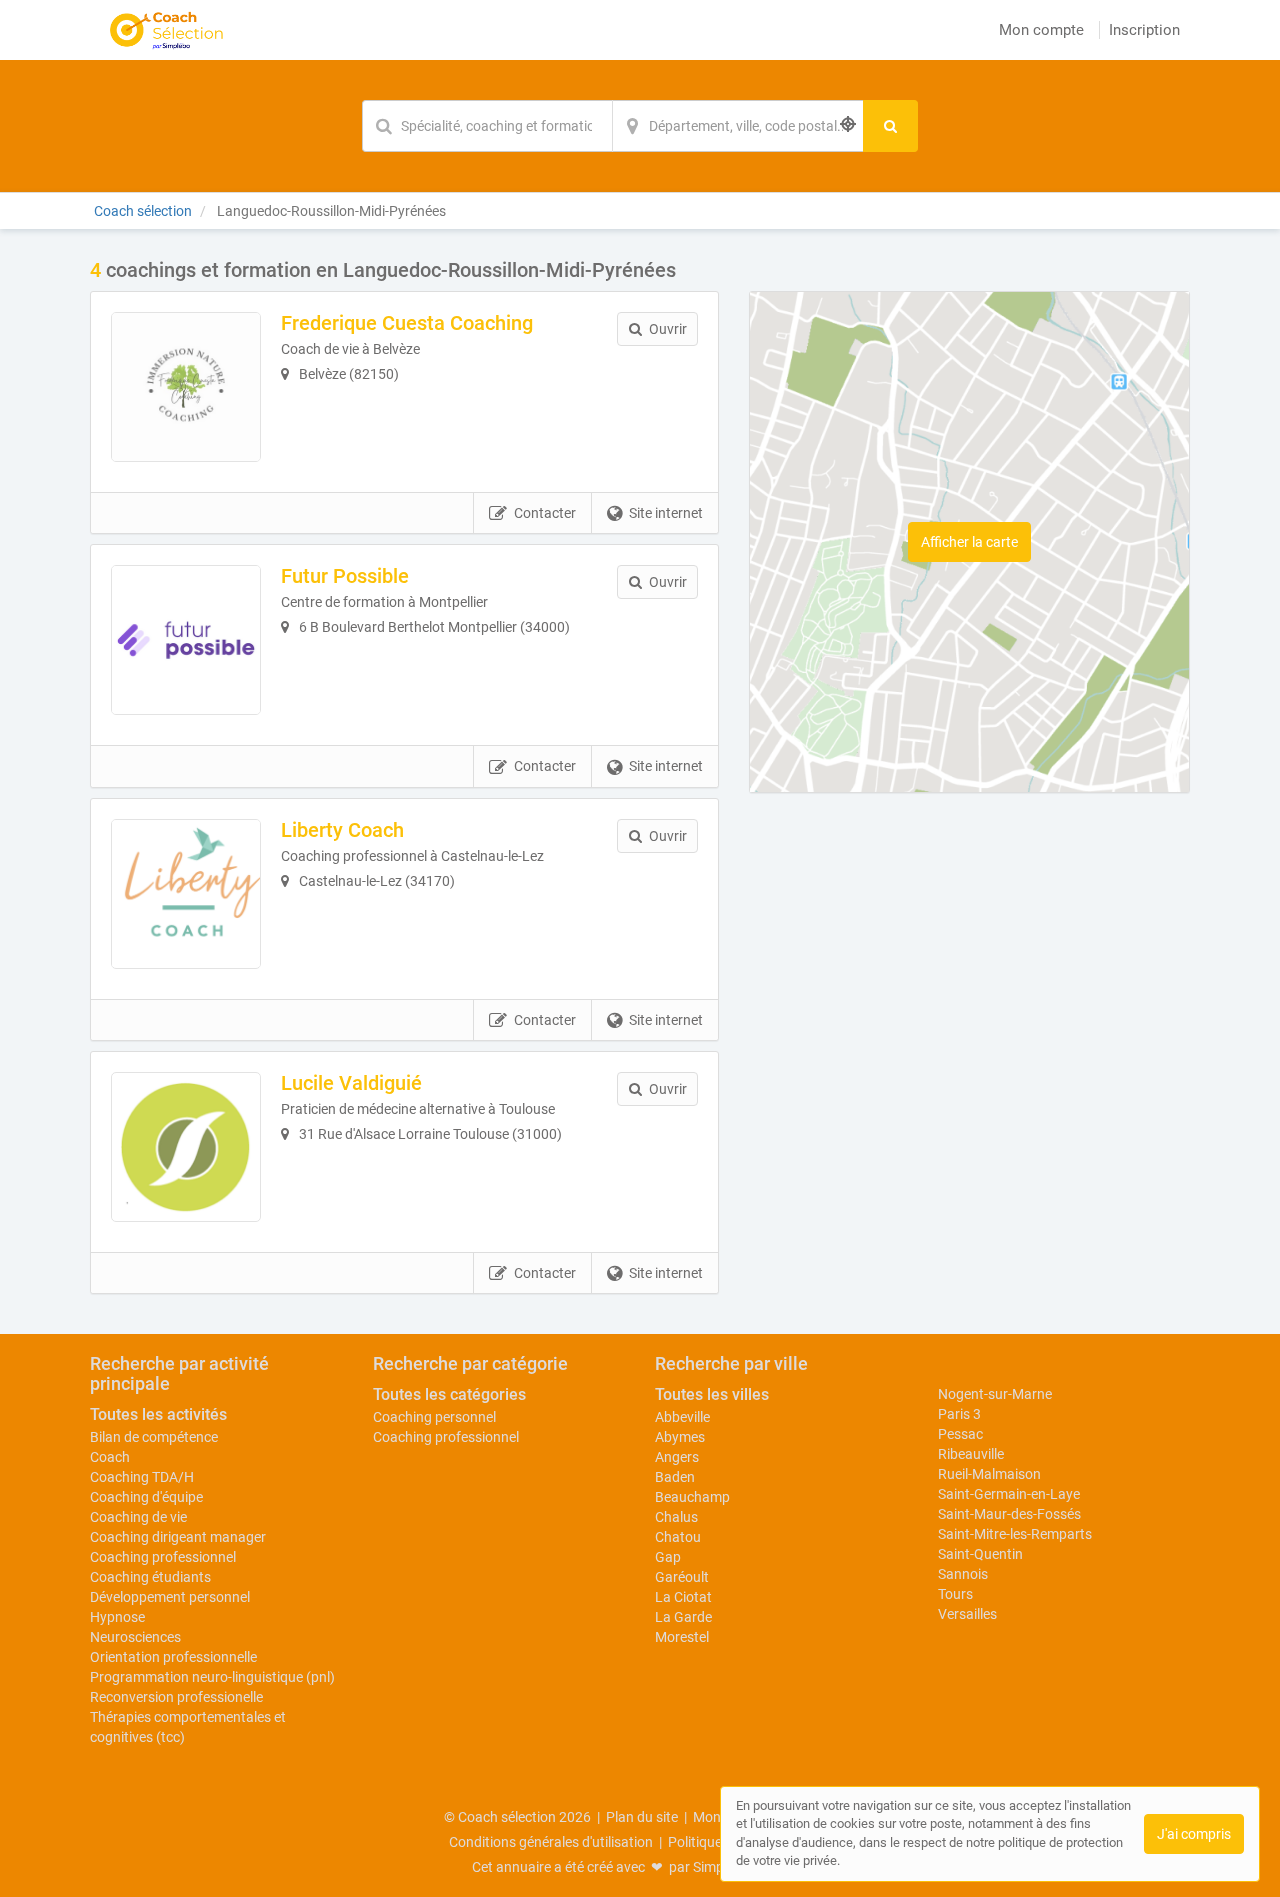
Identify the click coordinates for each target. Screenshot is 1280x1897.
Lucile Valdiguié (351, 1083)
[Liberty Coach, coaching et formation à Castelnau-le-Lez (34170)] (186, 894)
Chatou (678, 1537)
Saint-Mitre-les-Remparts (1015, 1534)
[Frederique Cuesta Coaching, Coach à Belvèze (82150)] (186, 387)
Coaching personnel (434, 1417)
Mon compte (1041, 30)
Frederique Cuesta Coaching (407, 323)
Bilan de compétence (154, 1437)
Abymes (680, 1437)
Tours (955, 1594)
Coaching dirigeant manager (178, 1537)
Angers (677, 1457)
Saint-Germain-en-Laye (1009, 1494)
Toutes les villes (712, 1394)
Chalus (676, 1517)
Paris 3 (959, 1414)
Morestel (682, 1637)
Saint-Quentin (980, 1554)
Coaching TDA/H (142, 1477)
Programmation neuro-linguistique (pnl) (212, 1677)
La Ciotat (683, 1597)
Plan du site (642, 1817)
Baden (675, 1477)
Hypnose (117, 1617)
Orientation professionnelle (173, 1657)
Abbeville (682, 1417)
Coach (110, 1457)
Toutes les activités (158, 1414)
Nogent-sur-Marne (995, 1394)
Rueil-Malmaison (989, 1474)
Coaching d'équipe (146, 1497)
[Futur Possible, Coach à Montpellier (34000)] (186, 640)
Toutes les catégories (449, 1394)
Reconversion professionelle (176, 1697)
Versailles (967, 1614)
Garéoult (682, 1577)
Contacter (545, 513)
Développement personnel (170, 1597)
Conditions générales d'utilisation (551, 1842)
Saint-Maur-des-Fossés (1009, 1514)
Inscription (1144, 30)
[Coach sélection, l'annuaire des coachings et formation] (166, 30)
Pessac (960, 1434)
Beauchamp (692, 1497)
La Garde (683, 1617)
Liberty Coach (342, 830)
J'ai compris (1194, 1834)
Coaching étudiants (150, 1577)
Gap (668, 1557)
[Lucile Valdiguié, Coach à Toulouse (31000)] (186, 1147)
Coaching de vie (138, 1517)
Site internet (666, 513)
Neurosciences (135, 1637)
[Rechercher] (890, 126)
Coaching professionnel (163, 1557)
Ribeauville (971, 1454)
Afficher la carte (969, 542)
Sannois (963, 1574)
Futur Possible (345, 576)
